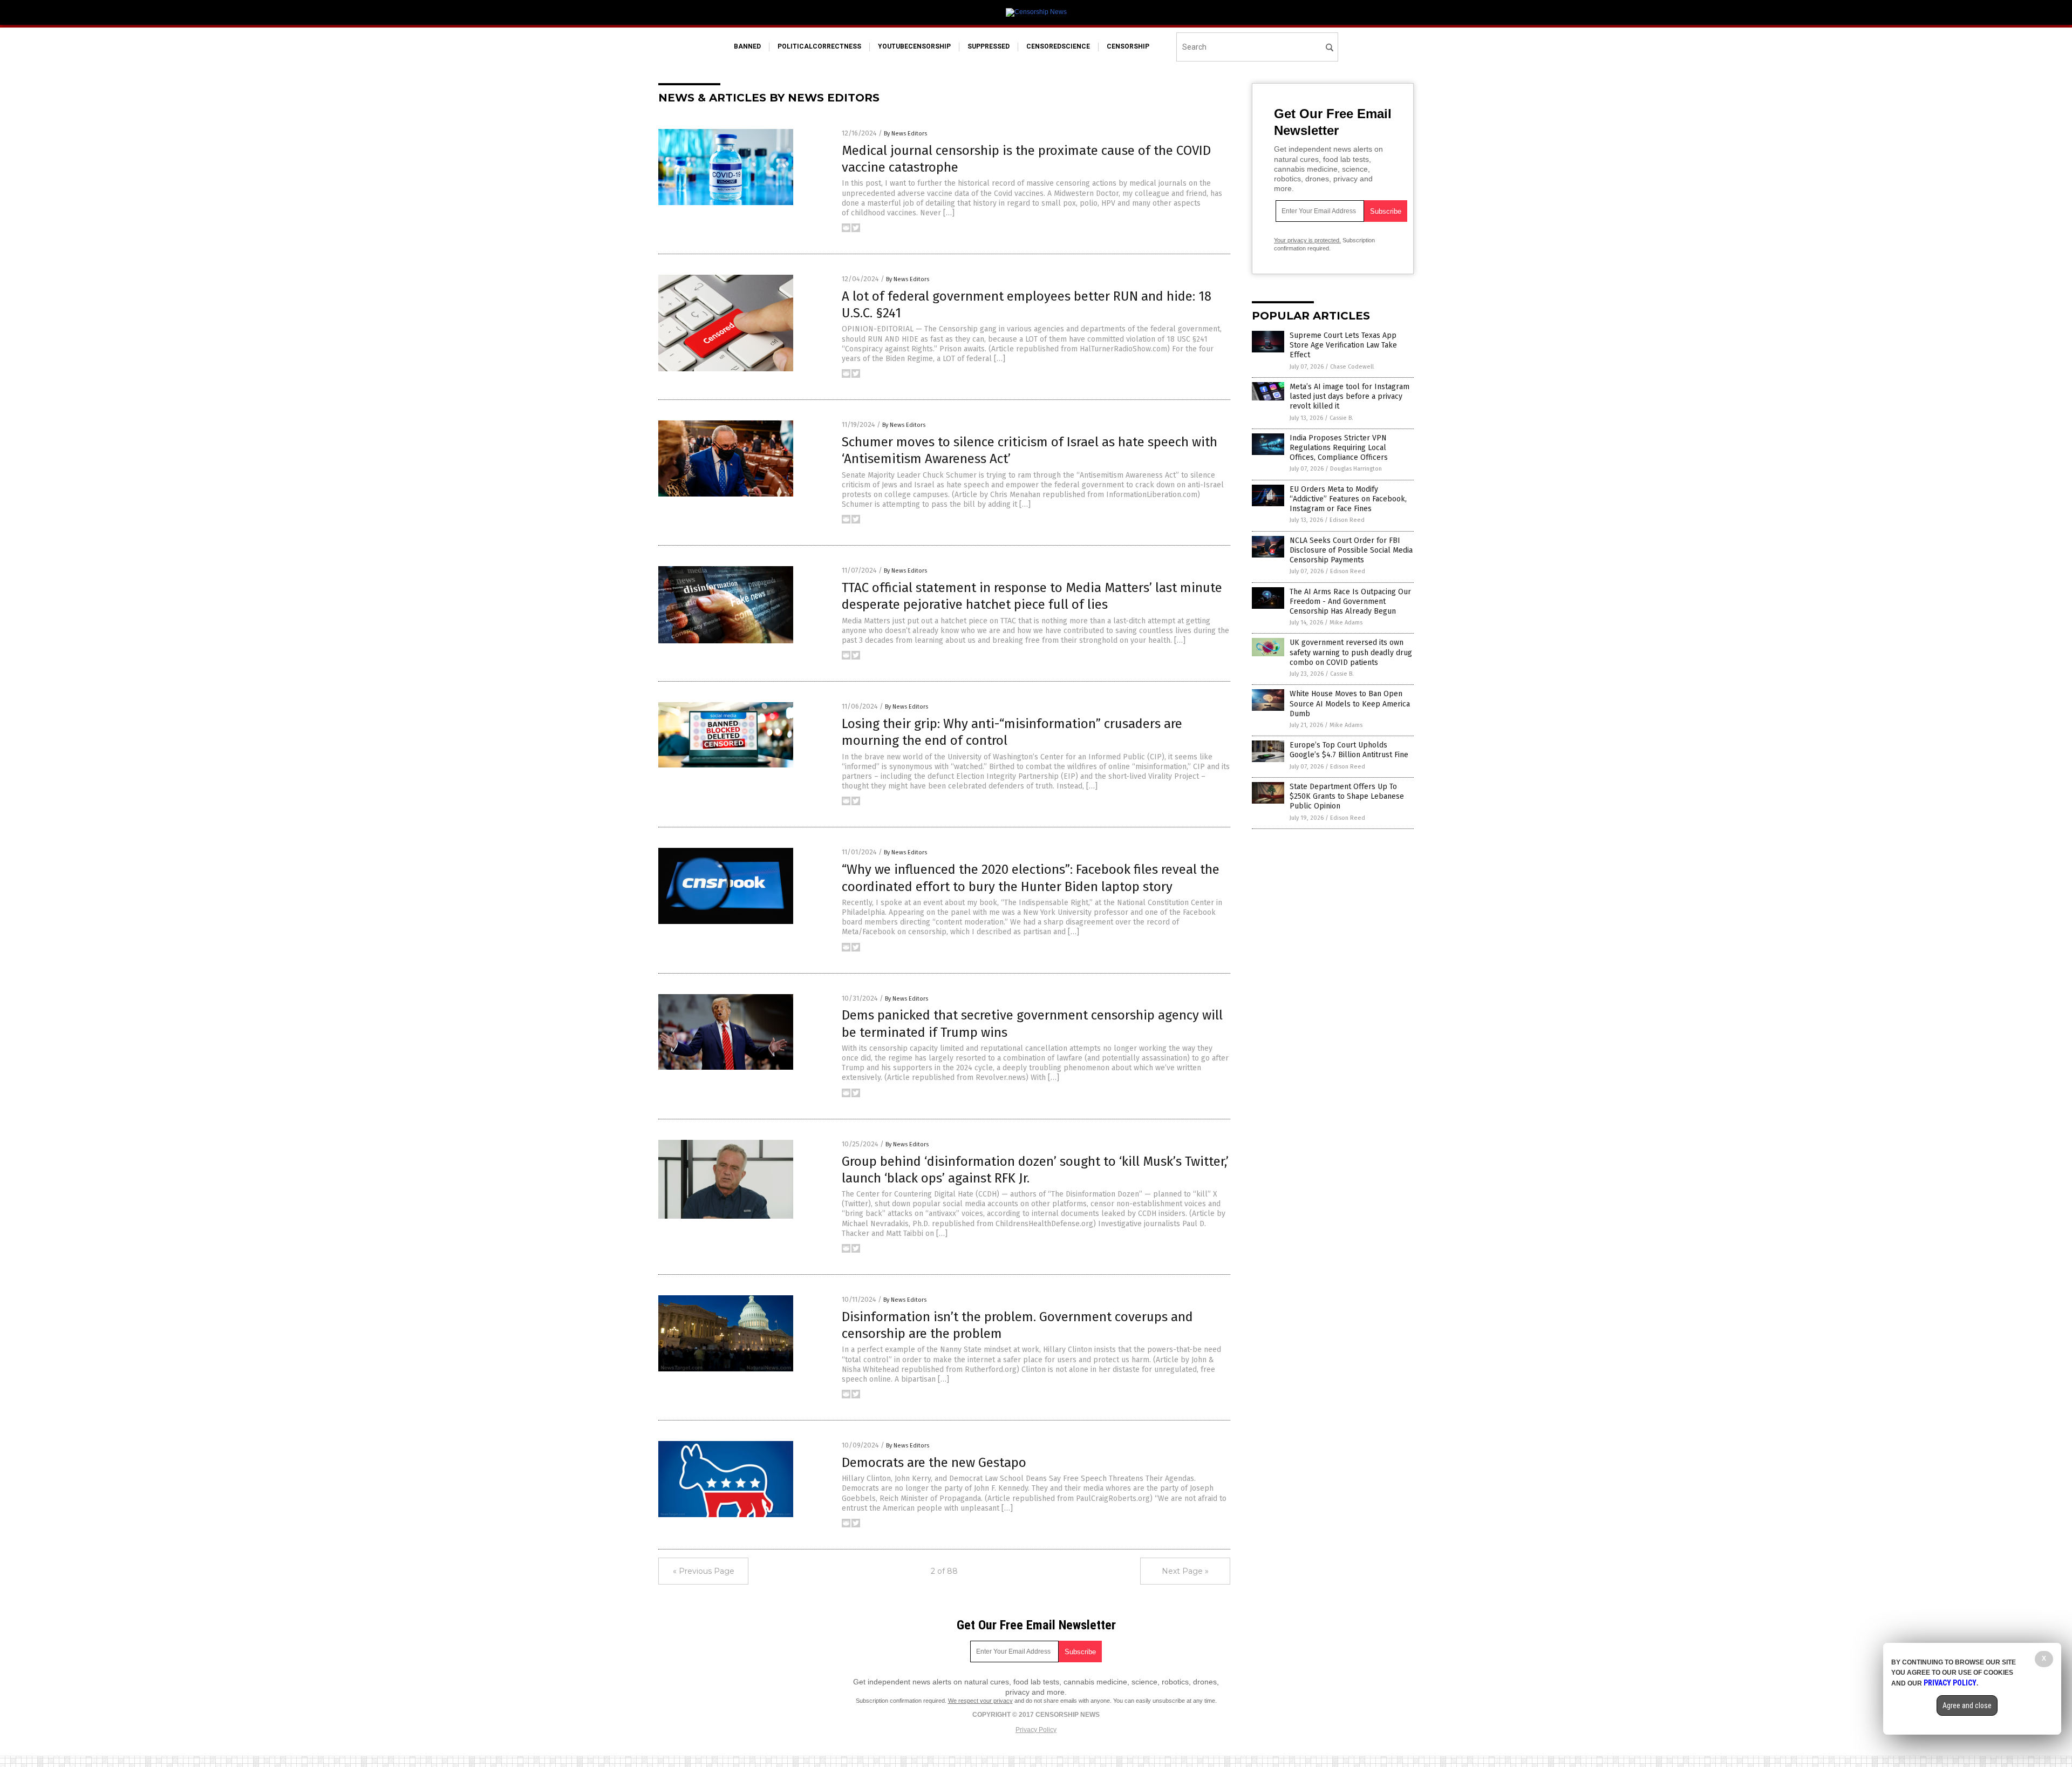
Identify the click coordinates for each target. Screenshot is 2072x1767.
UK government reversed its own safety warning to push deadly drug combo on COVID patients (1351, 652)
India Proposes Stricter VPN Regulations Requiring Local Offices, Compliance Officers (1339, 448)
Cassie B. (1341, 418)
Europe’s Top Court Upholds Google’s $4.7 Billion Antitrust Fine (1349, 750)
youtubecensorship (914, 46)
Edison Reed (1347, 520)
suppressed (989, 46)
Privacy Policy (1036, 1730)
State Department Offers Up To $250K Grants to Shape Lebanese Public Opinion (1347, 796)
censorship (1128, 46)
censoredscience (1058, 46)
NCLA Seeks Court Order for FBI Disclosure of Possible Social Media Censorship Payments (1351, 550)
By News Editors (905, 134)
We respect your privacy (980, 1701)
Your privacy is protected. (1307, 240)
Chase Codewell (1352, 367)
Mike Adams (1346, 623)
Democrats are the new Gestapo (934, 1463)
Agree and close (1967, 1705)
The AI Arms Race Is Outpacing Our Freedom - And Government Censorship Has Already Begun (1350, 602)
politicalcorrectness (819, 46)
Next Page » (1185, 1571)
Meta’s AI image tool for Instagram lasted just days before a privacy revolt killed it (1349, 396)
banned (747, 46)
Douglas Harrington (1356, 469)
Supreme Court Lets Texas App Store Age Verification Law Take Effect (1343, 345)
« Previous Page (704, 1571)
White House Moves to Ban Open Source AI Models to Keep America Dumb (1350, 704)
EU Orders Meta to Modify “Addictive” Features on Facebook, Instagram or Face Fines (1348, 499)
